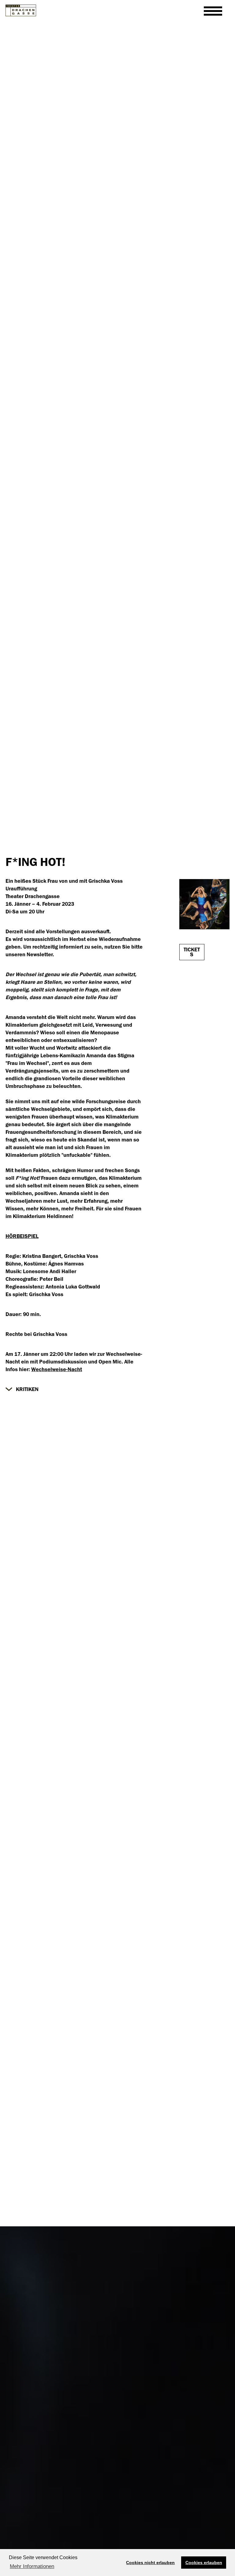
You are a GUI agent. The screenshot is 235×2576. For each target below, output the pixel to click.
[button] (22, 1389)
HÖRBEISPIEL (22, 1236)
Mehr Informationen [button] (32, 2566)
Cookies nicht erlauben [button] (150, 2563)
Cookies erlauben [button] (204, 2563)
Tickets (192, 952)
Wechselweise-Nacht (57, 1369)
